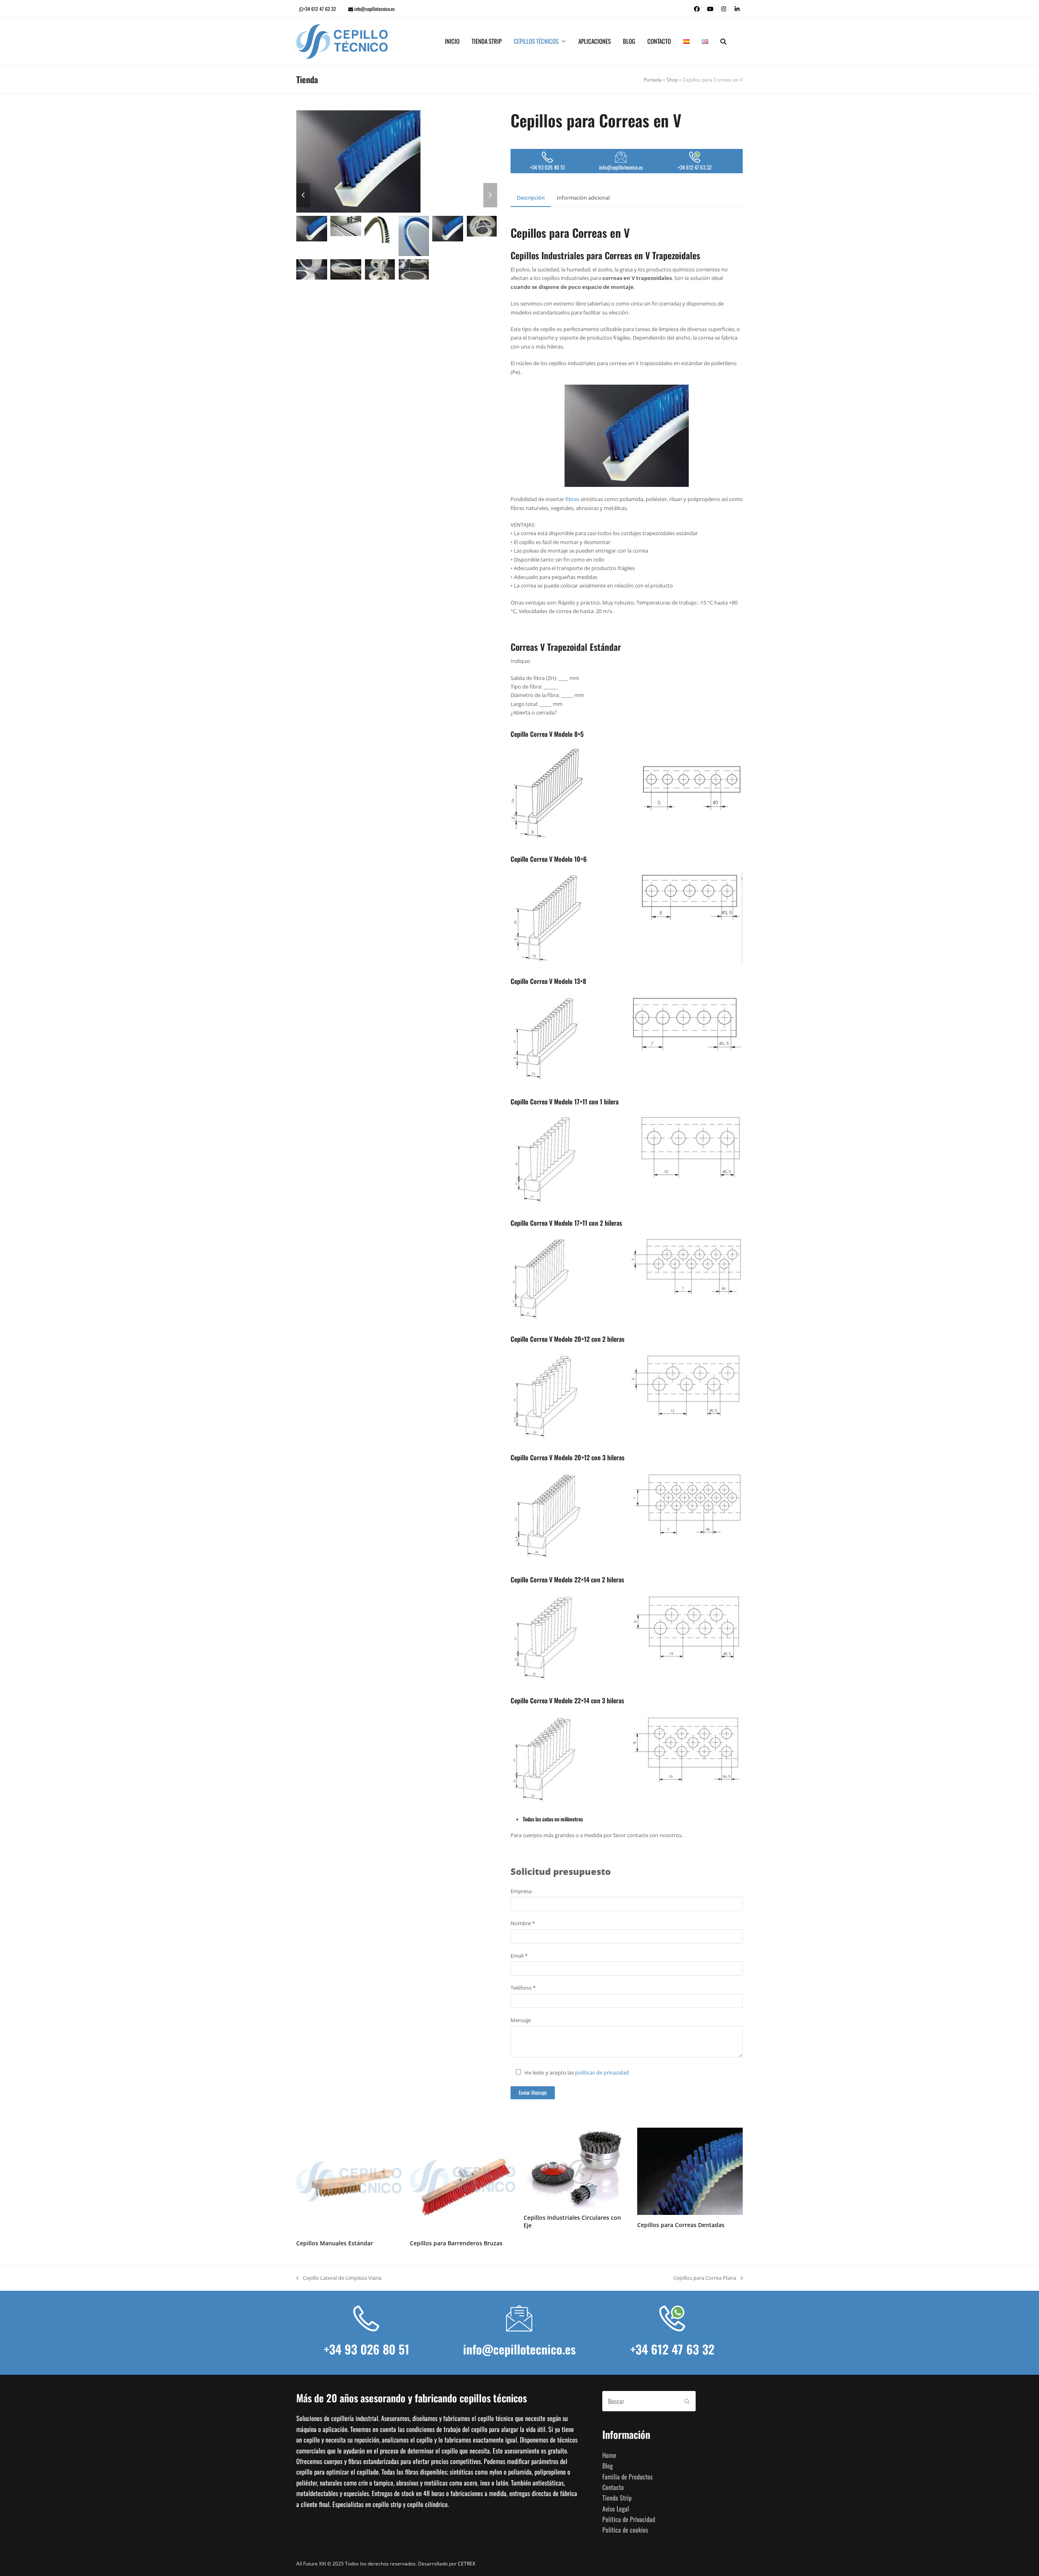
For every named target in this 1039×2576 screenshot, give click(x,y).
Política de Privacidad (629, 2520)
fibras (572, 499)
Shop (672, 80)
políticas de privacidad (602, 2072)
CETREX (467, 2564)
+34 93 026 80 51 (367, 2349)
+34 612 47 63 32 (320, 9)
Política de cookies (625, 2530)
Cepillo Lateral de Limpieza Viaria (339, 2278)
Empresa (521, 1891)
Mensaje (521, 2020)
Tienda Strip (617, 2498)
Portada (653, 80)
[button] (723, 42)
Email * (519, 1956)
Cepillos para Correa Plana (705, 2278)
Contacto (613, 2487)
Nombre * (523, 1923)
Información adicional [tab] (583, 198)
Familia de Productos (627, 2477)
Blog (608, 2466)
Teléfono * (523, 1988)
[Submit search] (687, 2402)
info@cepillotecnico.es (374, 9)
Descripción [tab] (531, 198)
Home (609, 2455)
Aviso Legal (616, 2509)
